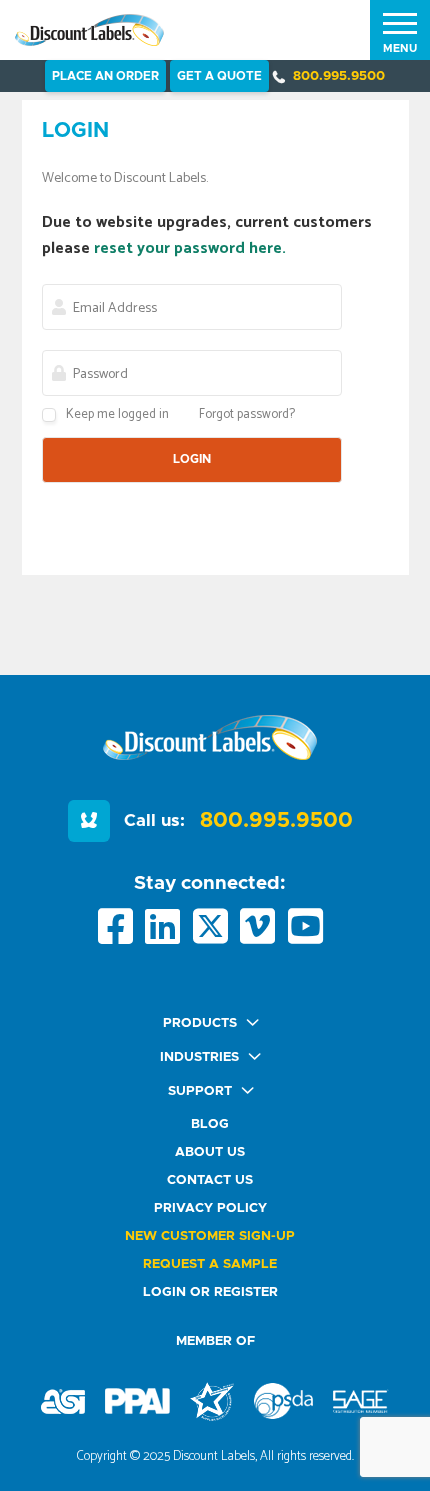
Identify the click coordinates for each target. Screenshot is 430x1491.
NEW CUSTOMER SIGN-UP (210, 1236)
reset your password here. (190, 248)
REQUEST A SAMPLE (210, 1264)
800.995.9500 (339, 76)
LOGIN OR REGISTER (210, 1292)
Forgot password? (247, 414)
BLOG (210, 1124)
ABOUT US (210, 1152)
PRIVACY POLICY (210, 1208)
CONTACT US (210, 1180)
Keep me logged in (117, 414)
